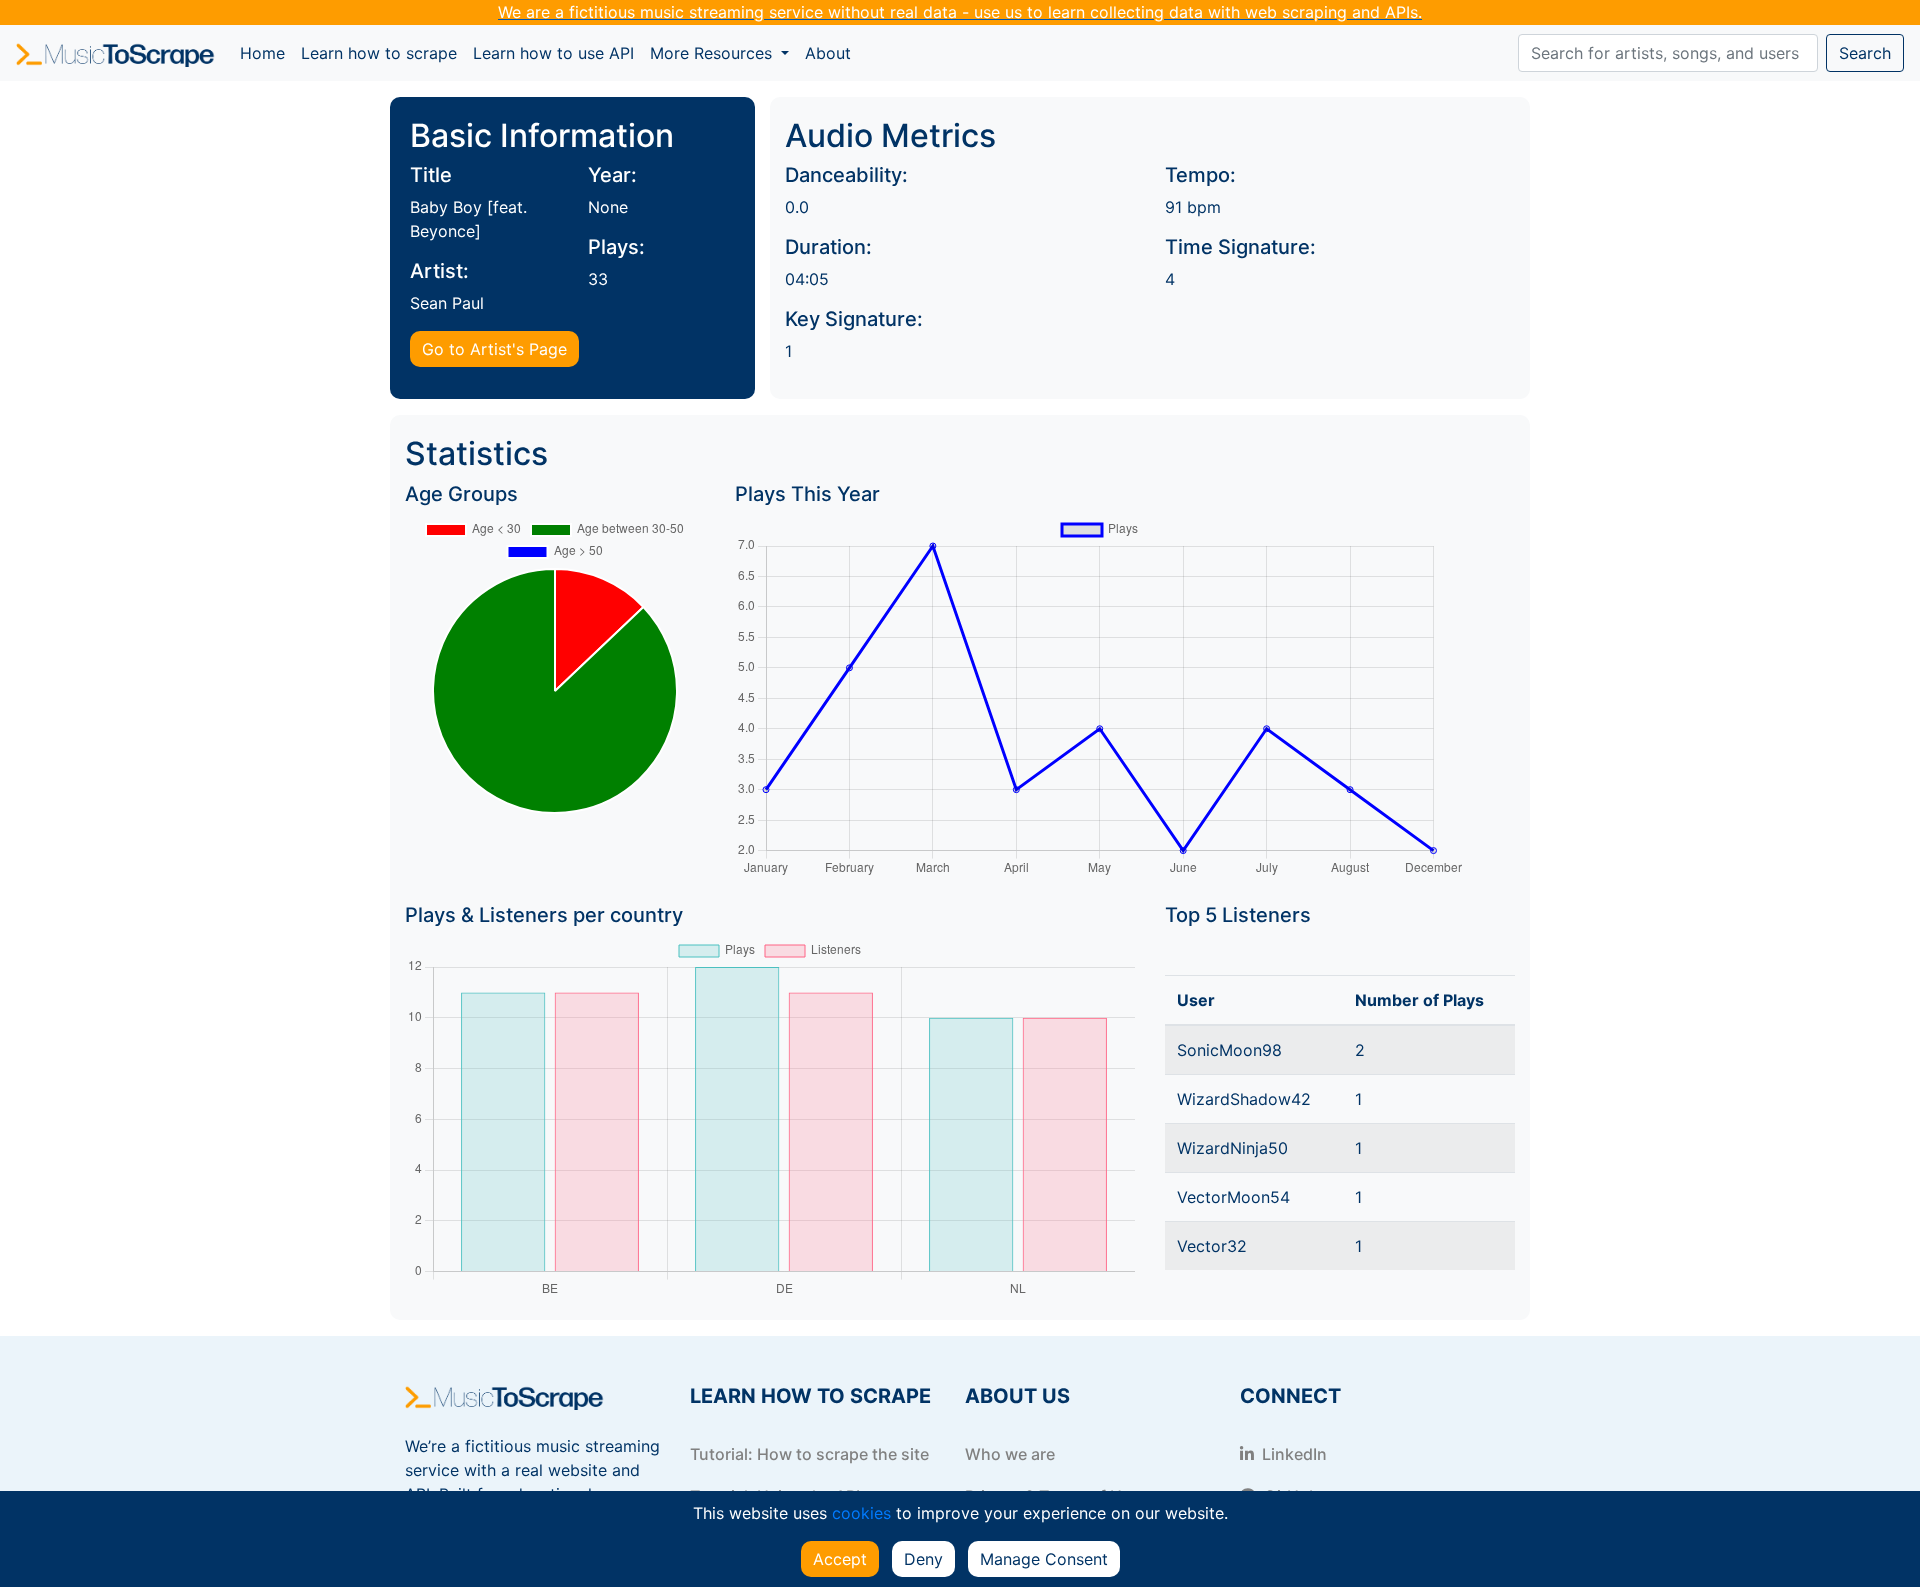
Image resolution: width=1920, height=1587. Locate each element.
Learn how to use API (553, 53)
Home (266, 52)
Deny (923, 1559)
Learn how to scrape (379, 53)
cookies (861, 1513)
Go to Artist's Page (494, 349)
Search (1865, 53)
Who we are (1010, 1454)
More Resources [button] (713, 53)
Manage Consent (1044, 1559)
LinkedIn (1292, 1454)
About (828, 53)
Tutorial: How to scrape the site (809, 1454)
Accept (840, 1559)
